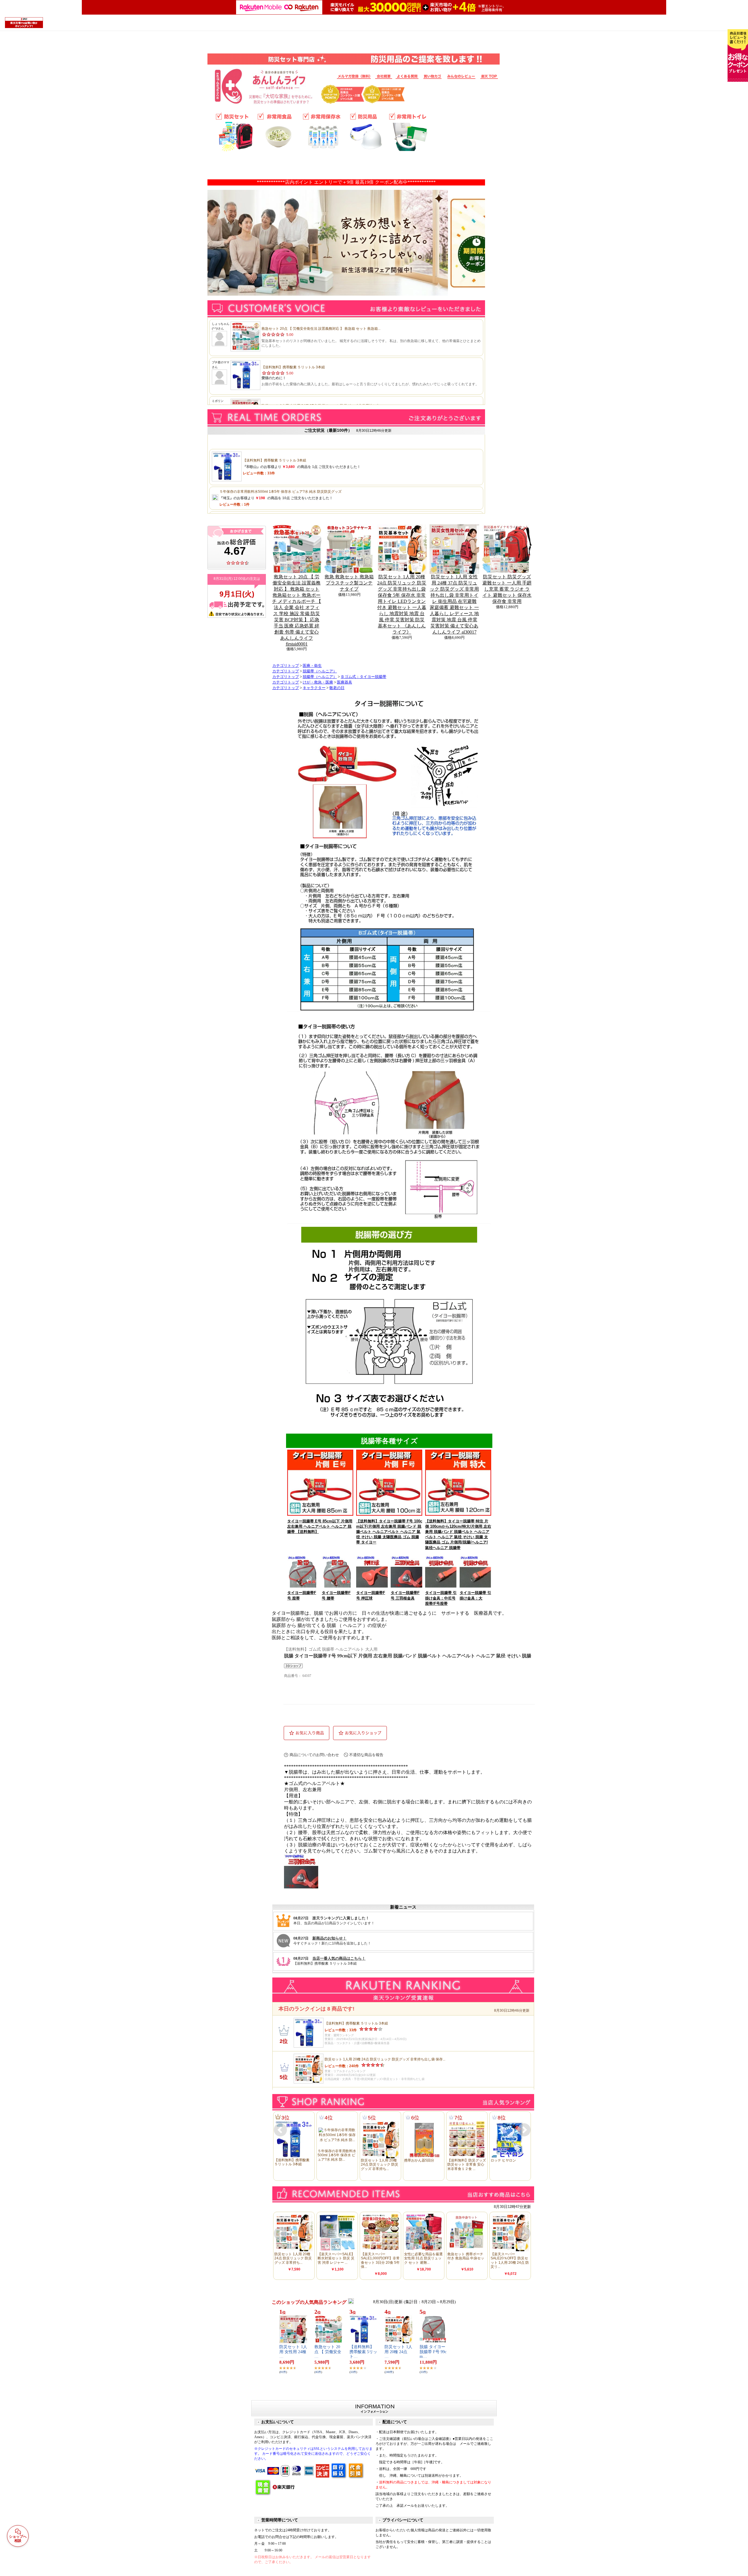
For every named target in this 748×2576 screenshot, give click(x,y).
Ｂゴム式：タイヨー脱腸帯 (363, 677)
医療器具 (344, 682)
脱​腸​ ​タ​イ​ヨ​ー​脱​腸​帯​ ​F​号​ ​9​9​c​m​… (433, 2352)
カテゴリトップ (286, 666)
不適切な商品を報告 (366, 1755)
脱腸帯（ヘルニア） (320, 671)
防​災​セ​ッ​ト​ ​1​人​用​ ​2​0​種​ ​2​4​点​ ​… (398, 2352)
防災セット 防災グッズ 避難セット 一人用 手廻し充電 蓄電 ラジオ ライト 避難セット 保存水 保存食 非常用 (507, 589)
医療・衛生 (312, 666)
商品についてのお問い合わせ (314, 1755)
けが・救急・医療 (318, 682)
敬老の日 (337, 688)
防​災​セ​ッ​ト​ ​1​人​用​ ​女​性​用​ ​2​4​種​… (293, 2352)
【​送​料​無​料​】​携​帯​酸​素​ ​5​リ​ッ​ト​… (363, 2352)
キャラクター (314, 688)
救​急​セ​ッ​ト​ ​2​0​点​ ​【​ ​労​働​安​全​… (328, 2352)
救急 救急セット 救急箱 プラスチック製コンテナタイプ (349, 583)
